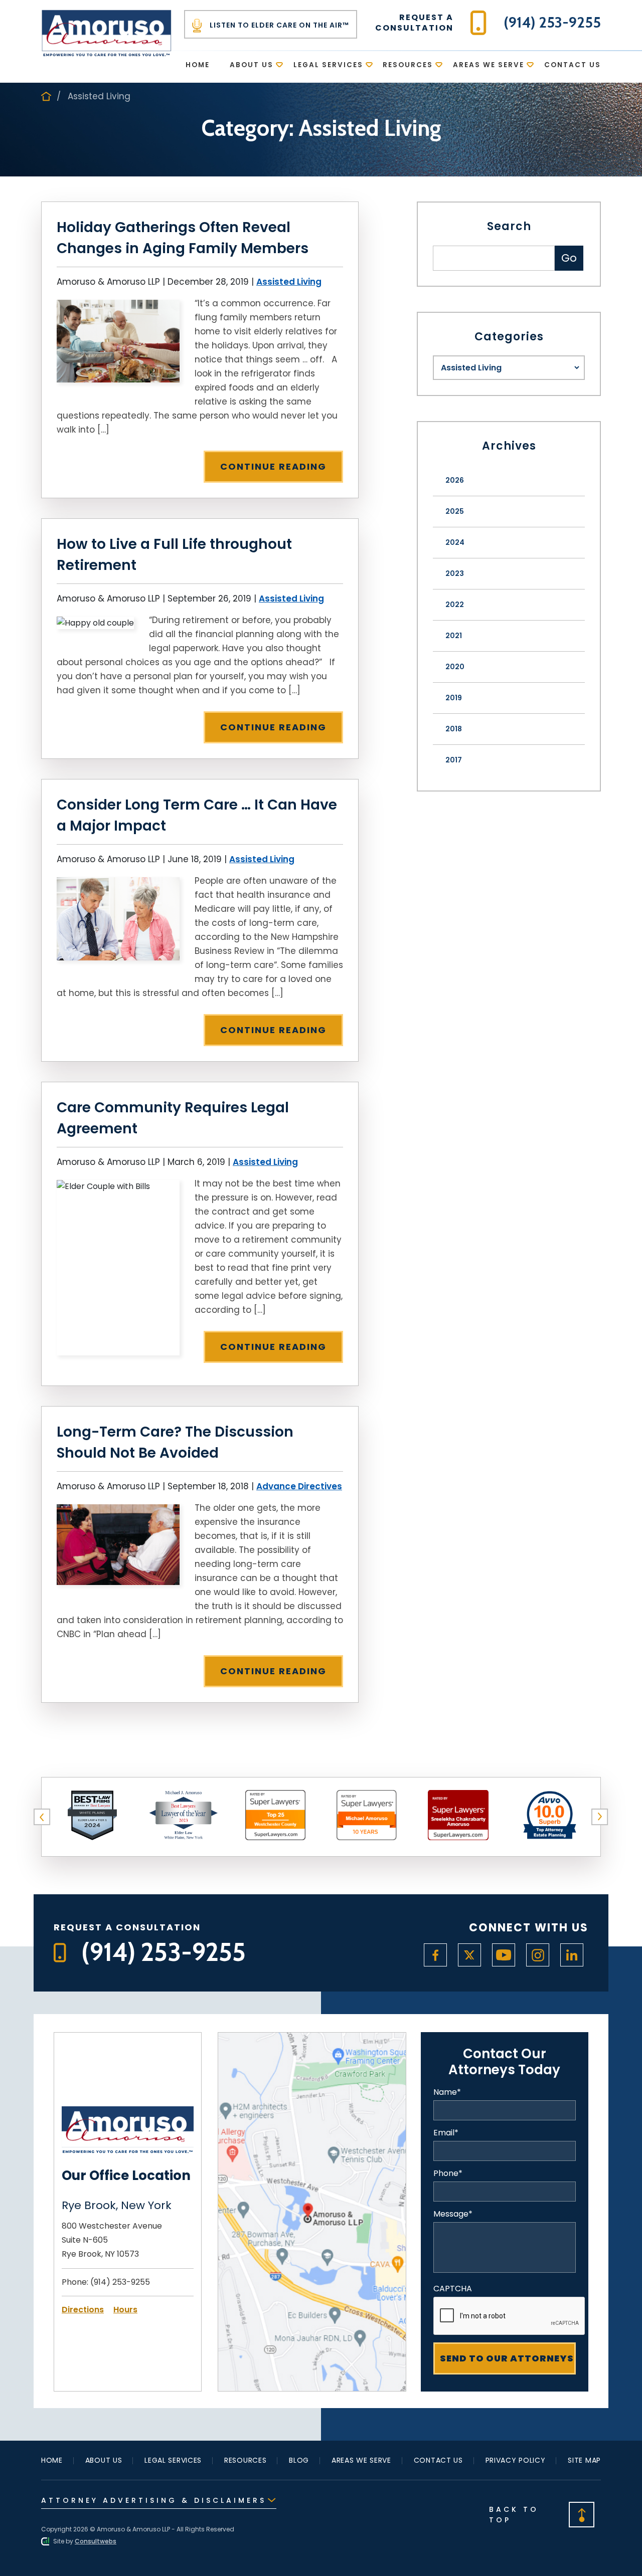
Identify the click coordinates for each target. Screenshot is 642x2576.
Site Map (584, 2460)
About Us (252, 65)
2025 (455, 511)
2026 (455, 480)
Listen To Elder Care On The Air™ (278, 25)
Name (447, 2092)
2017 (454, 760)
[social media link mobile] (435, 1955)
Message (453, 2214)
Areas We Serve (489, 65)
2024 (455, 542)
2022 (455, 605)
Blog (299, 2460)
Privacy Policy (516, 2460)
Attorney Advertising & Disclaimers (154, 2500)
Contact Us (573, 65)
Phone (448, 2173)
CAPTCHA (453, 2289)
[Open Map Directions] (312, 2039)
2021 (454, 636)
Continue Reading (273, 466)
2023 (455, 573)
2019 (454, 698)
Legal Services (328, 65)
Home (198, 65)
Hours (125, 2310)
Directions (83, 2310)
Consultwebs (96, 2541)
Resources (408, 65)
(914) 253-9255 (120, 2282)
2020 (455, 667)
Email (446, 2133)
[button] (42, 1817)
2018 (454, 729)
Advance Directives (299, 1486)
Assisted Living (289, 282)
